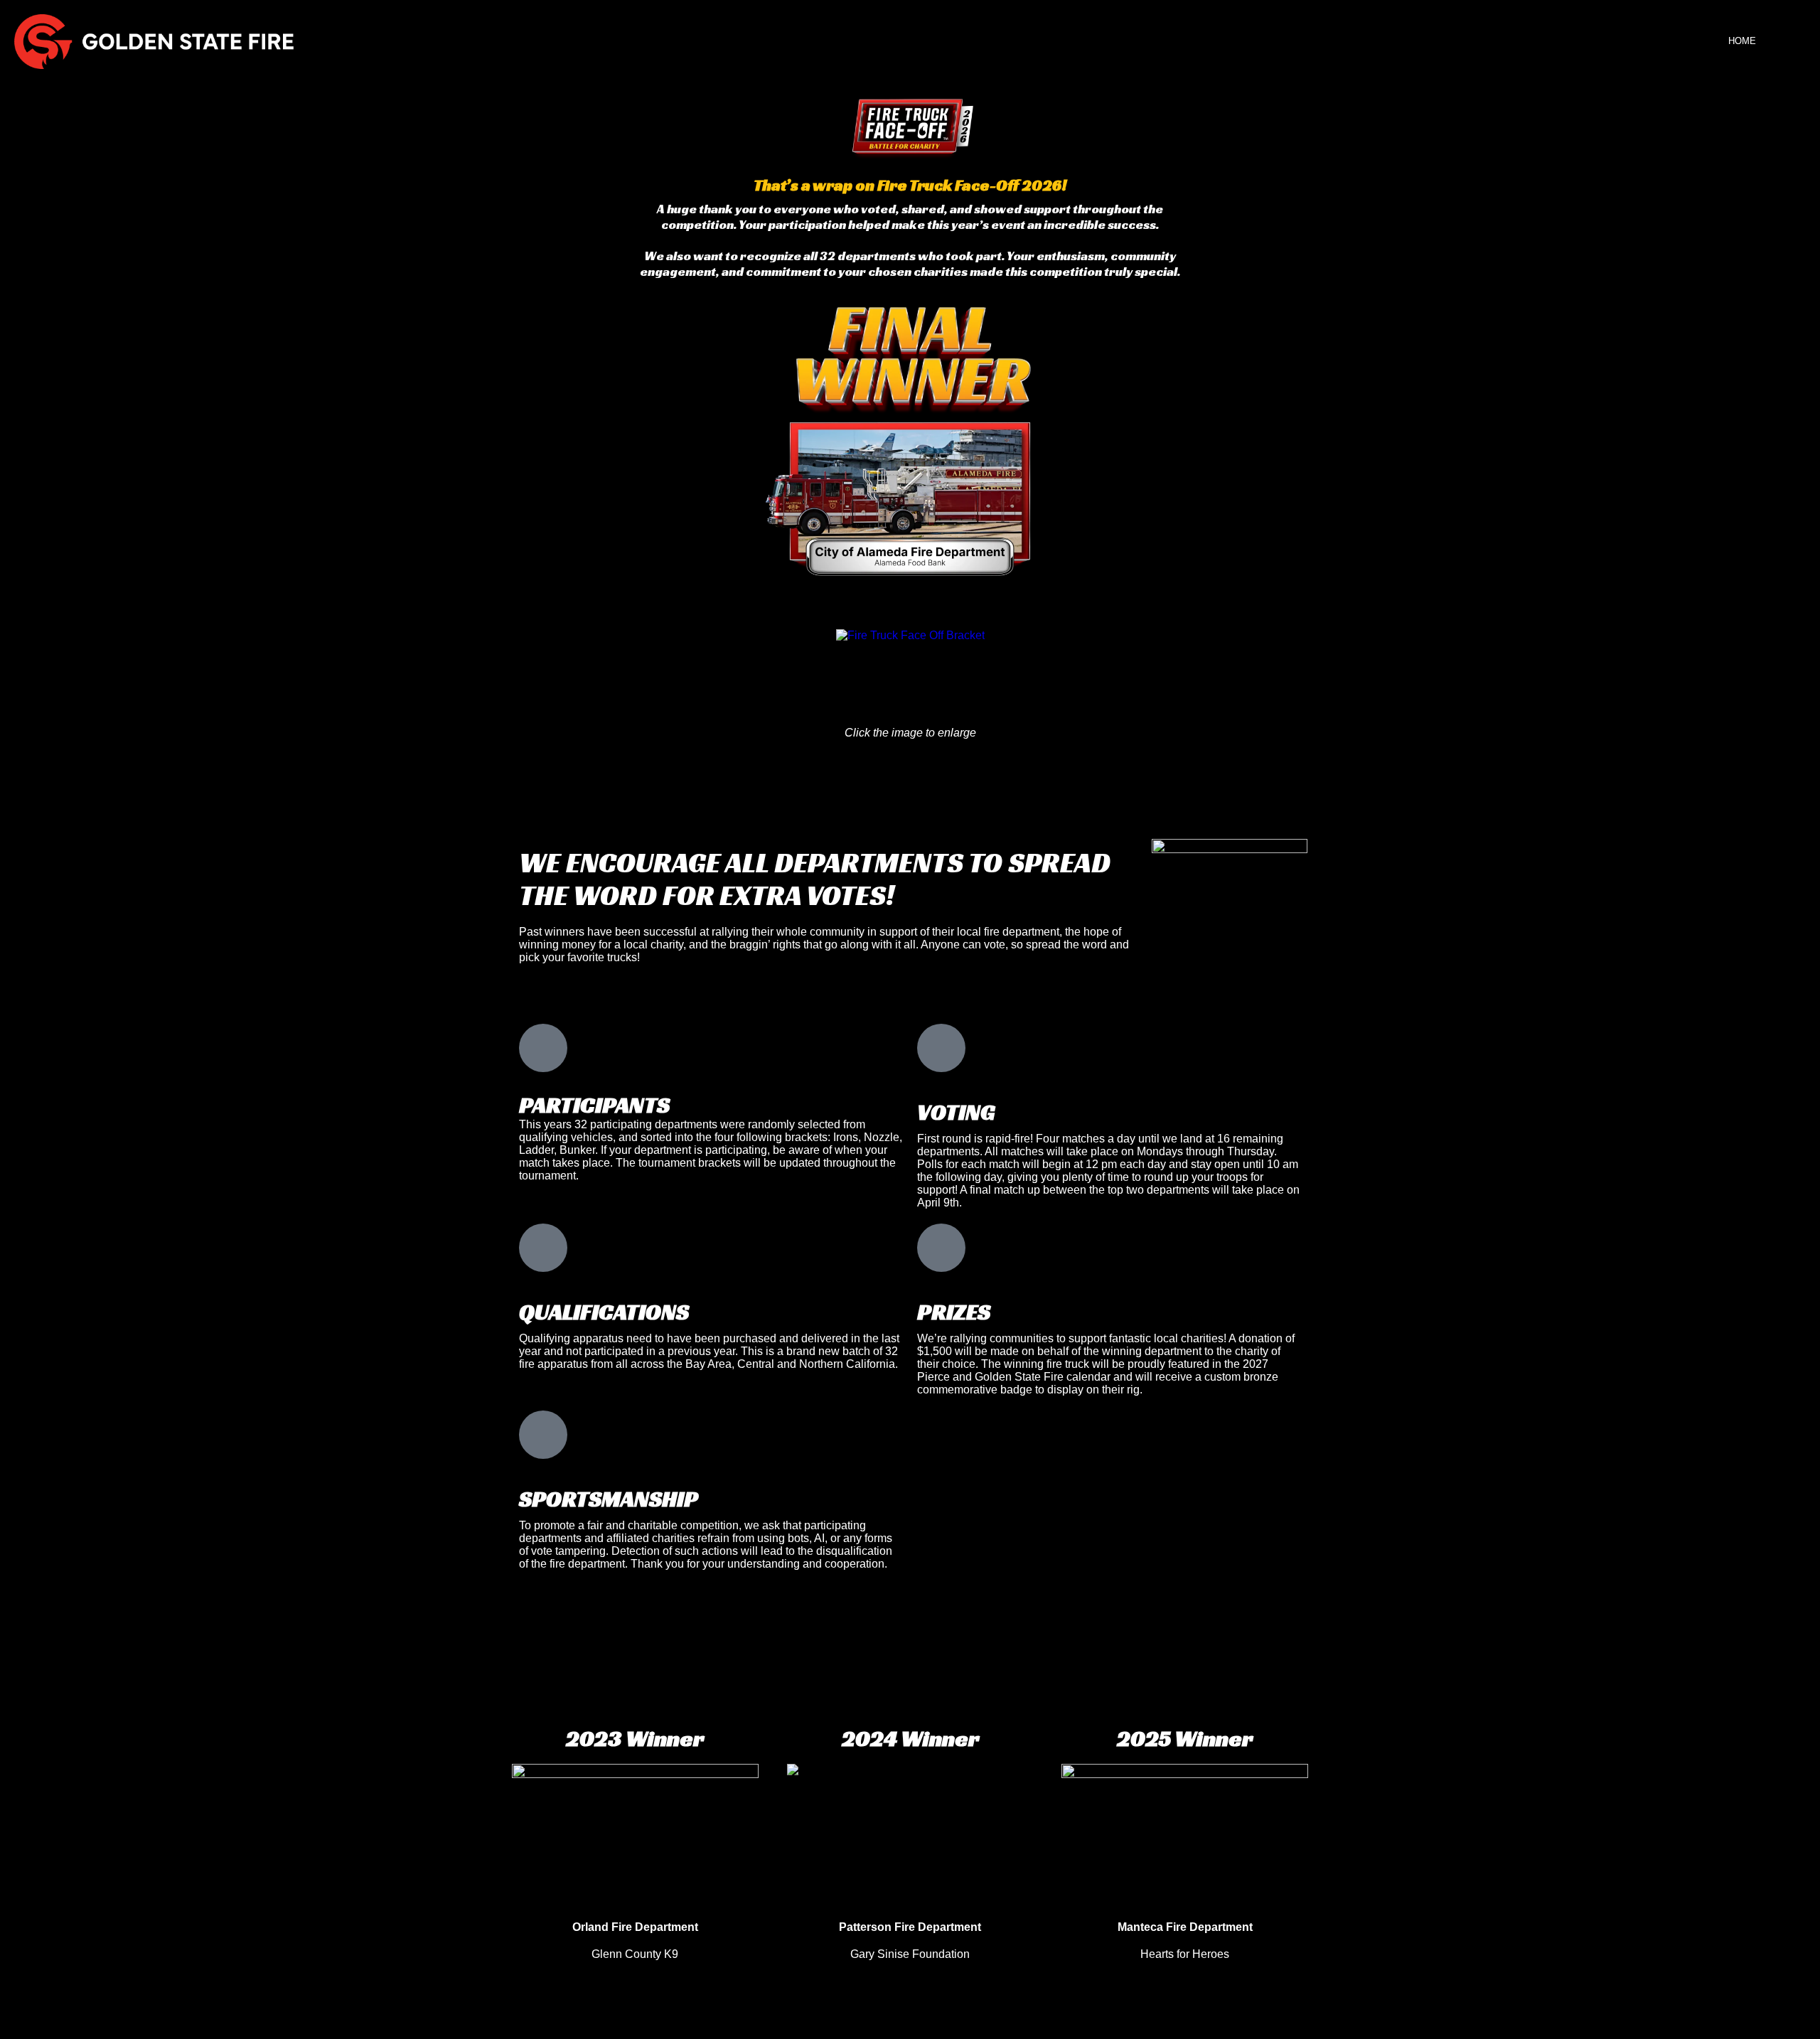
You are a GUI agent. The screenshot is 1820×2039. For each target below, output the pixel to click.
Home (1742, 41)
